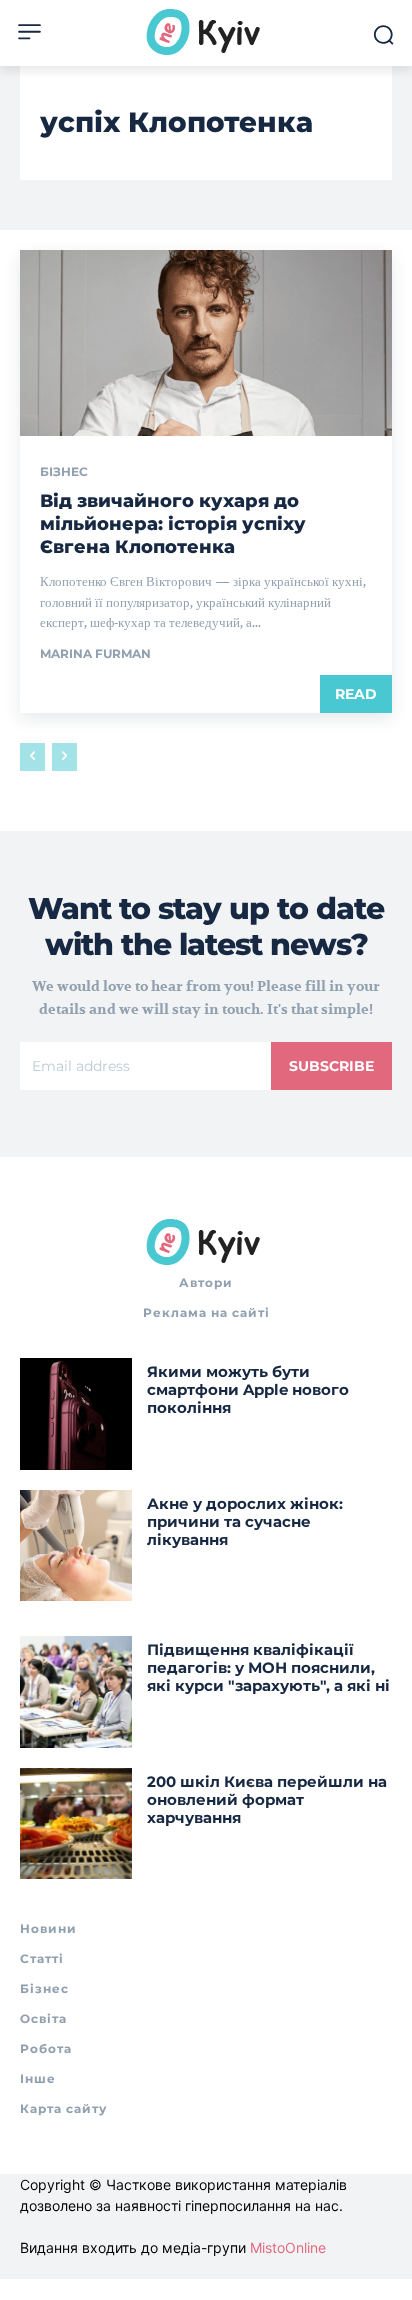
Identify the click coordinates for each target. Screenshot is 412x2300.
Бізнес (64, 472)
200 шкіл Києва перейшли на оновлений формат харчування (267, 1799)
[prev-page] (32, 757)
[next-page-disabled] (64, 757)
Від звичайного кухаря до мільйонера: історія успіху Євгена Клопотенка (173, 524)
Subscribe (331, 1066)
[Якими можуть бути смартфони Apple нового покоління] (76, 1414)
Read (356, 694)
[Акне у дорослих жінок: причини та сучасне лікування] (76, 1546)
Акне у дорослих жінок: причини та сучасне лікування (245, 1521)
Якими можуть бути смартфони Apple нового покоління (248, 1389)
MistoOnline (288, 2247)
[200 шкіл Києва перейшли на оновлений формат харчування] (76, 1824)
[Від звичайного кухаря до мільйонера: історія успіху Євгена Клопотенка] (206, 343)
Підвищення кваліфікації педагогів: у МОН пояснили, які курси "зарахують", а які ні (268, 1667)
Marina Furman (95, 653)
